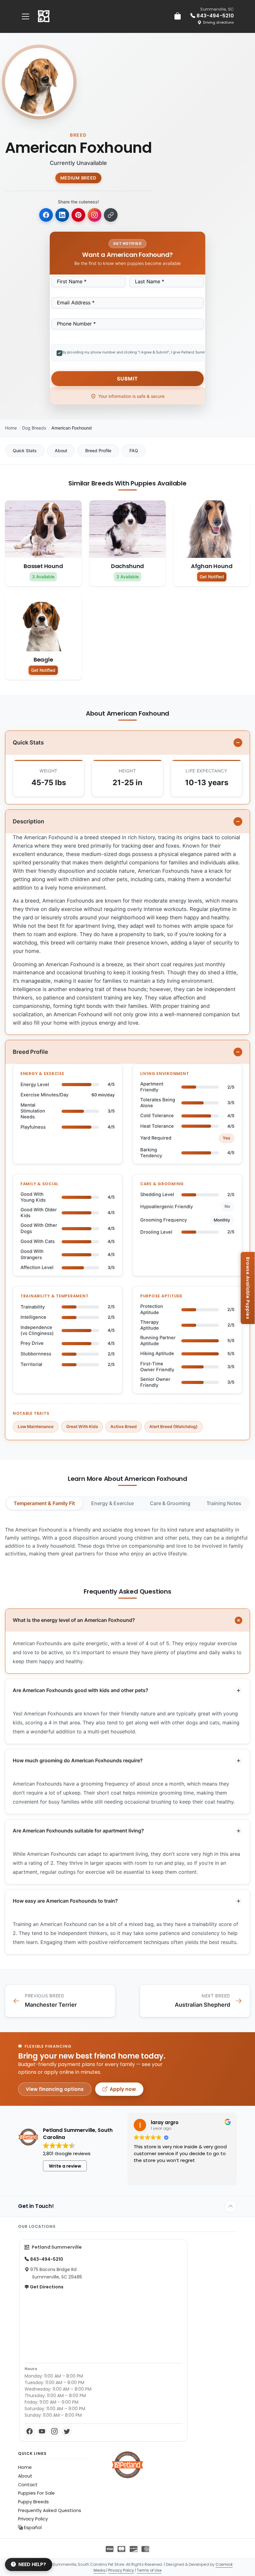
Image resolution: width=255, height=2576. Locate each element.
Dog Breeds (34, 428)
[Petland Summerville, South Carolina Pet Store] (44, 16)
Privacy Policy (33, 2519)
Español (32, 2528)
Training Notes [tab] (224, 1503)
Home (11, 428)
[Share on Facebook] (46, 215)
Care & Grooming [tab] (170, 1503)
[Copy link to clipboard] (111, 215)
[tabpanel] (127, 1542)
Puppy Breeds (33, 2502)
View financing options (55, 2089)
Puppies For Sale (36, 2493)
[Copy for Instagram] (95, 215)
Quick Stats (25, 451)
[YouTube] (42, 2431)
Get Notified (212, 577)
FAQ (134, 451)
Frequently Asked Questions (50, 2510)
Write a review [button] (65, 2166)
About (61, 451)
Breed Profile (98, 451)
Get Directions (46, 2287)
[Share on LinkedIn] (62, 215)
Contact (28, 2485)
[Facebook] (30, 2431)
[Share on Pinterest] (78, 215)
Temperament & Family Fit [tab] (44, 1503)
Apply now (123, 2089)
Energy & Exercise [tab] (112, 1503)
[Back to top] (231, 2206)
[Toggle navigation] (25, 16)
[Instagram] (54, 2431)
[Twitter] (67, 2431)
